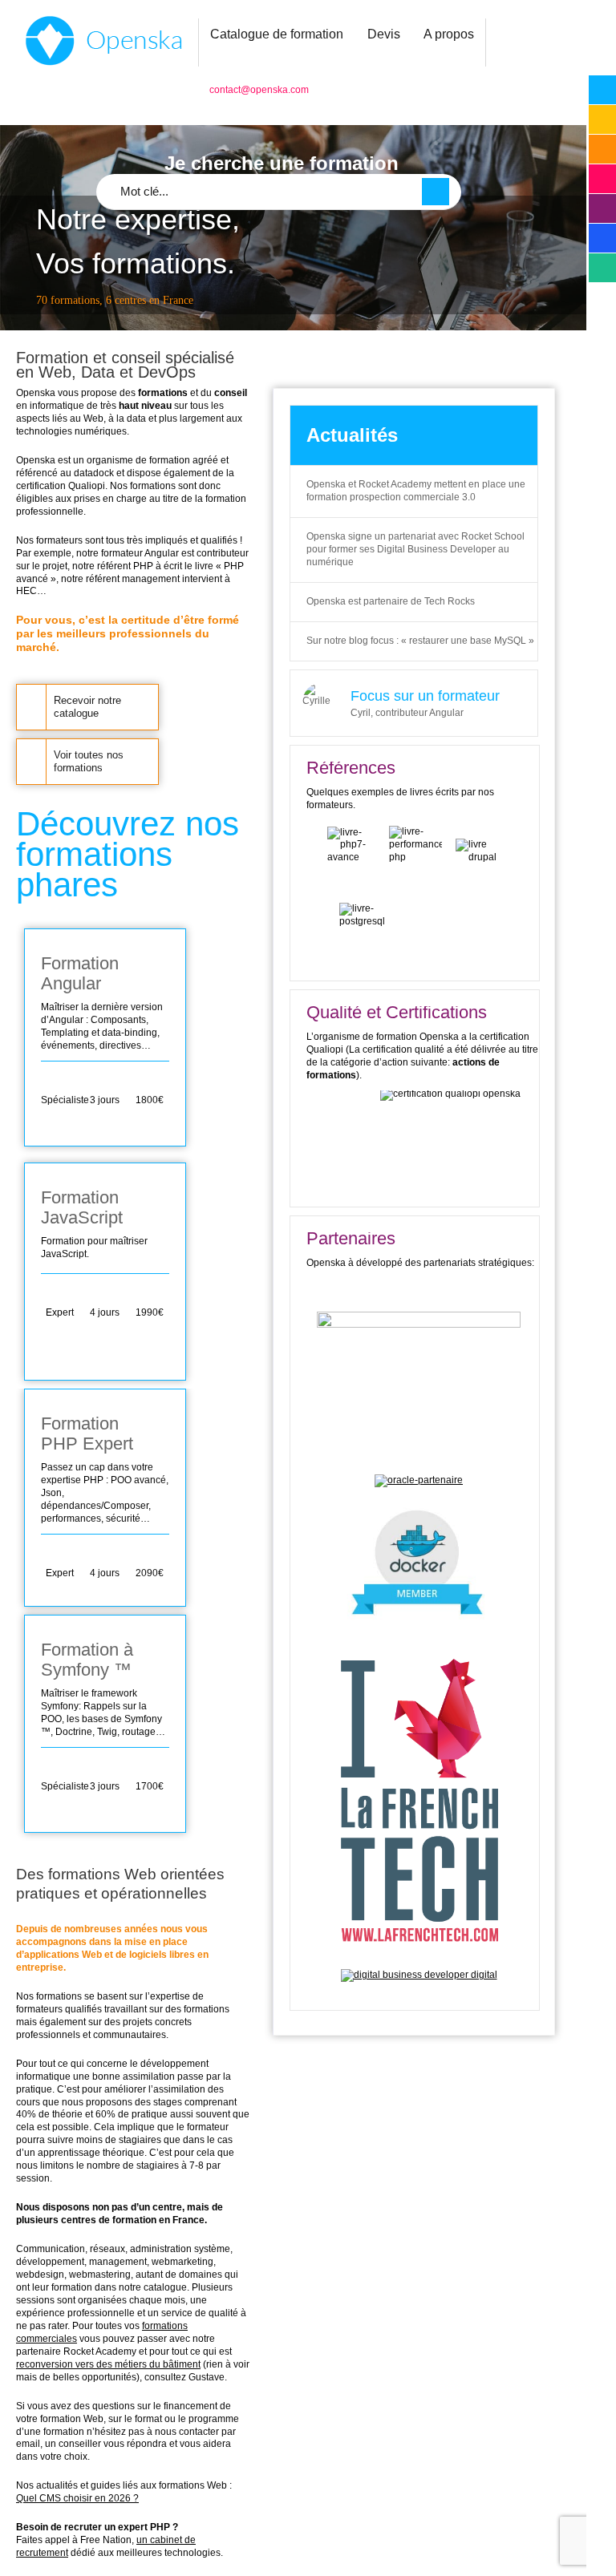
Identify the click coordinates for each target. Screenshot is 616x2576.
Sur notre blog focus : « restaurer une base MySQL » (420, 641)
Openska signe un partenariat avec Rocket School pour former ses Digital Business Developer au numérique (415, 549)
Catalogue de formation (277, 34)
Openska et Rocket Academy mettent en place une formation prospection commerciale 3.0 (416, 491)
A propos (449, 34)
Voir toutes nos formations (89, 761)
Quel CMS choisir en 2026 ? (77, 2498)
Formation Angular (80, 973)
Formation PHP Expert (87, 1434)
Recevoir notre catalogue (87, 707)
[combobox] (279, 192)
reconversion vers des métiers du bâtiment (108, 2364)
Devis (384, 34)
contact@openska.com (259, 90)
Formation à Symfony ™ (87, 1660)
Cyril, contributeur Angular (407, 713)
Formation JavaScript (82, 1207)
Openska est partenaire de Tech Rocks (391, 601)
